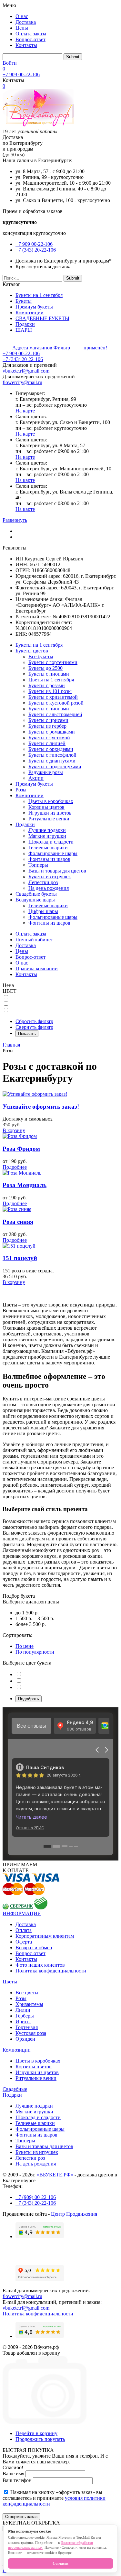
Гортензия (27, 2027)
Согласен (60, 2563)
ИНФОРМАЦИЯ (22, 1913)
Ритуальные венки (49, 819)
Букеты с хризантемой (53, 697)
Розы (21, 790)
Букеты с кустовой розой (56, 703)
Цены (22, 28)
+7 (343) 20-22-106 (36, 250)
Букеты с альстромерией (55, 714)
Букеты (24, 301)
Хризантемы (29, 2004)
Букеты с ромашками (52, 732)
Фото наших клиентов (40, 1965)
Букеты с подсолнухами (55, 766)
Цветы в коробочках (51, 801)
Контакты (26, 45)
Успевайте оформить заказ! (41, 1107)
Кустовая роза (31, 2033)
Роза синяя (18, 1222)
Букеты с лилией (47, 743)
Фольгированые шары (53, 853)
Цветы (10, 1982)
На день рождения (49, 888)
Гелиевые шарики (48, 848)
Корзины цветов (46, 807)
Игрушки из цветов (50, 813)
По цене (25, 1646)
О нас (22, 16)
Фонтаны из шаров (49, 859)
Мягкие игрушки (47, 836)
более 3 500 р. (31, 1624)
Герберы (25, 2016)
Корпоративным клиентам (45, 1936)
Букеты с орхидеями (51, 749)
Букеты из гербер (47, 726)
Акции (36, 778)
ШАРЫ (24, 330)
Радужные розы (46, 772)
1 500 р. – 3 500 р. (35, 1618)
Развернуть (15, 520)
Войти (10, 63)
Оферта (24, 1942)
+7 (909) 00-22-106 (36, 2197)
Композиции (30, 313)
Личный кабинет (34, 940)
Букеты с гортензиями (53, 662)
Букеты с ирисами (48, 720)
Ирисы (23, 2022)
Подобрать (29, 1699)
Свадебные (15, 2089)
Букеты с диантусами (52, 761)
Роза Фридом (21, 1149)
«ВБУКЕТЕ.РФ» (55, 2175)
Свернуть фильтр (34, 1027)
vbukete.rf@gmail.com (26, 371)
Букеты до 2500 (45, 668)
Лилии (23, 2010)
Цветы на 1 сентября (51, 680)
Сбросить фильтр (34, 1021)
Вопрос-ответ (30, 39)
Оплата (24, 1930)
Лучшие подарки (47, 830)
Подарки (25, 324)
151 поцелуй (20, 1258)
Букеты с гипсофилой (52, 755)
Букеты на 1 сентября (39, 295)
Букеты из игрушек (50, 877)
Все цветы (27, 1993)
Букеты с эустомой (49, 738)
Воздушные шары (35, 900)
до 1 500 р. (27, 1613)
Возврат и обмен (34, 1948)
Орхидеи (25, 2039)
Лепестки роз (43, 882)
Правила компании (37, 969)
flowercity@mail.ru (22, 382)
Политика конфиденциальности (51, 1971)
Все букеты (41, 656)
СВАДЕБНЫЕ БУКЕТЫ (42, 318)
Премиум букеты (34, 307)
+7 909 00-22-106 (21, 74)
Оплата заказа (31, 34)
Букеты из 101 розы (50, 691)
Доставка (26, 22)
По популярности (35, 1652)
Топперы (38, 865)
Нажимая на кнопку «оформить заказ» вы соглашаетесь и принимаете (54, 2498)
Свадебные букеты (36, 894)
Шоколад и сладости (51, 842)
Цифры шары (43, 911)
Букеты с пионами (49, 674)
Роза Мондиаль (25, 1185)
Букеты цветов (32, 651)
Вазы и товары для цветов (57, 871)
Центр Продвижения (74, 2214)
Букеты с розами (47, 685)
